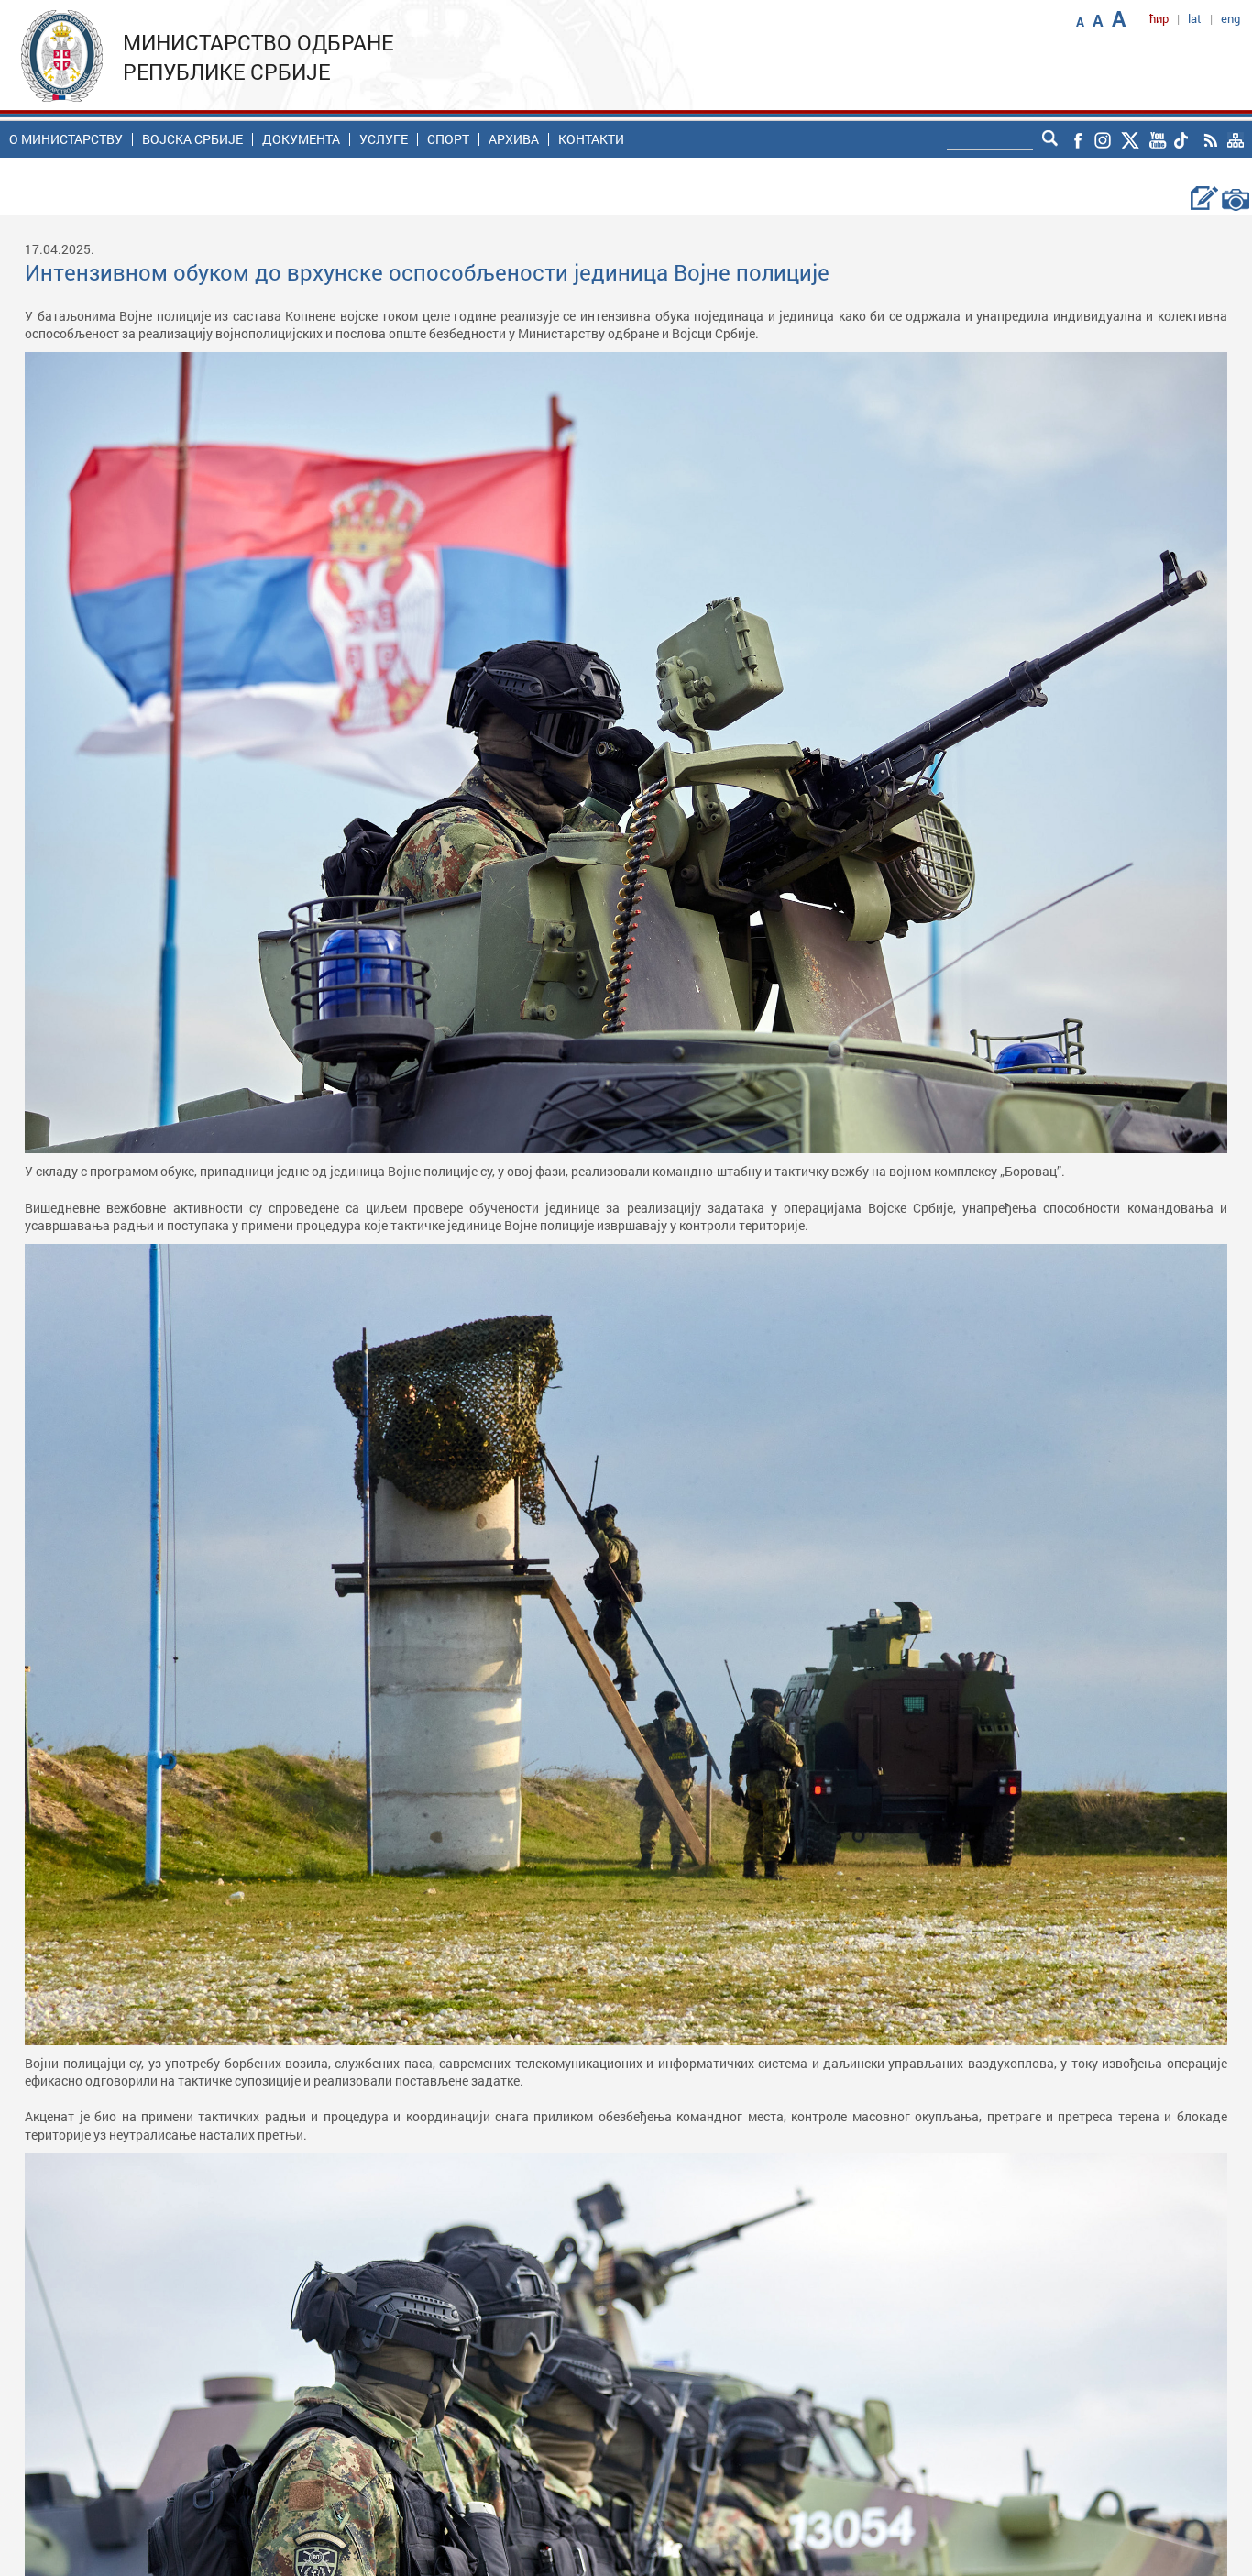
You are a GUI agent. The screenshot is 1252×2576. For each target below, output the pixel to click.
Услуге (384, 139)
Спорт (448, 139)
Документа (301, 139)
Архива (514, 139)
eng (1230, 18)
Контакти (591, 139)
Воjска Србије (192, 139)
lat (1195, 18)
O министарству (66, 139)
